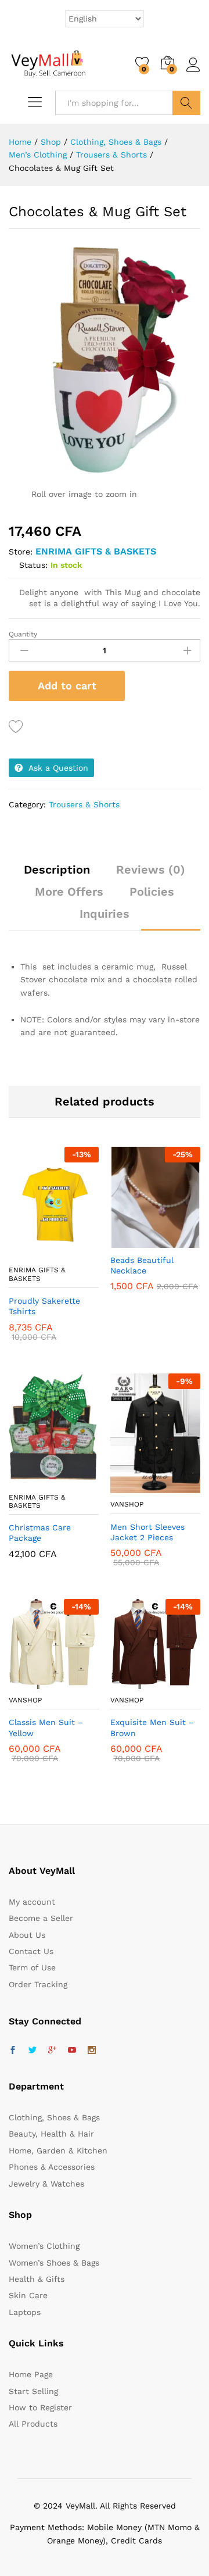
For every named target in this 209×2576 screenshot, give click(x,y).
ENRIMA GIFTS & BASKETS (96, 551)
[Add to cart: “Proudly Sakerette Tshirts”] (26, 1252)
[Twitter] (33, 2051)
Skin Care (28, 2295)
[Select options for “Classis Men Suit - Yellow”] (26, 1682)
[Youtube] (72, 2051)
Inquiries (105, 914)
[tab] (57, 875)
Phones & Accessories (52, 2167)
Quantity (23, 634)
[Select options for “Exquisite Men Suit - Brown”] (127, 1682)
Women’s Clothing (44, 2246)
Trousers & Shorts (84, 804)
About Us (27, 1935)
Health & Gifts (37, 2279)
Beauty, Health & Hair (51, 2134)
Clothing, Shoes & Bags (54, 2117)
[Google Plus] (52, 2051)
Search (186, 103)
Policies (152, 892)
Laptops (25, 2312)
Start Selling (33, 2391)
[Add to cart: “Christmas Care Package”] (26, 1479)
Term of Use (32, 1967)
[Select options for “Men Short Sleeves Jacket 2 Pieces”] (127, 1486)
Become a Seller (41, 1918)
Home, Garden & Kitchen (58, 2151)
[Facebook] (13, 2051)
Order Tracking (38, 1984)
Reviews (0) (151, 870)
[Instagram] (92, 2051)
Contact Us (31, 1951)
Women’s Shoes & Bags (54, 2263)
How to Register (40, 2407)
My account (32, 1902)
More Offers (69, 892)
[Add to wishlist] (18, 727)
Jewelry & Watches (46, 2184)
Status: (33, 565)
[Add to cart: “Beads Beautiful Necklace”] (127, 1241)
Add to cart (67, 686)
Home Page (31, 2374)
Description (57, 870)
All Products (33, 2424)
